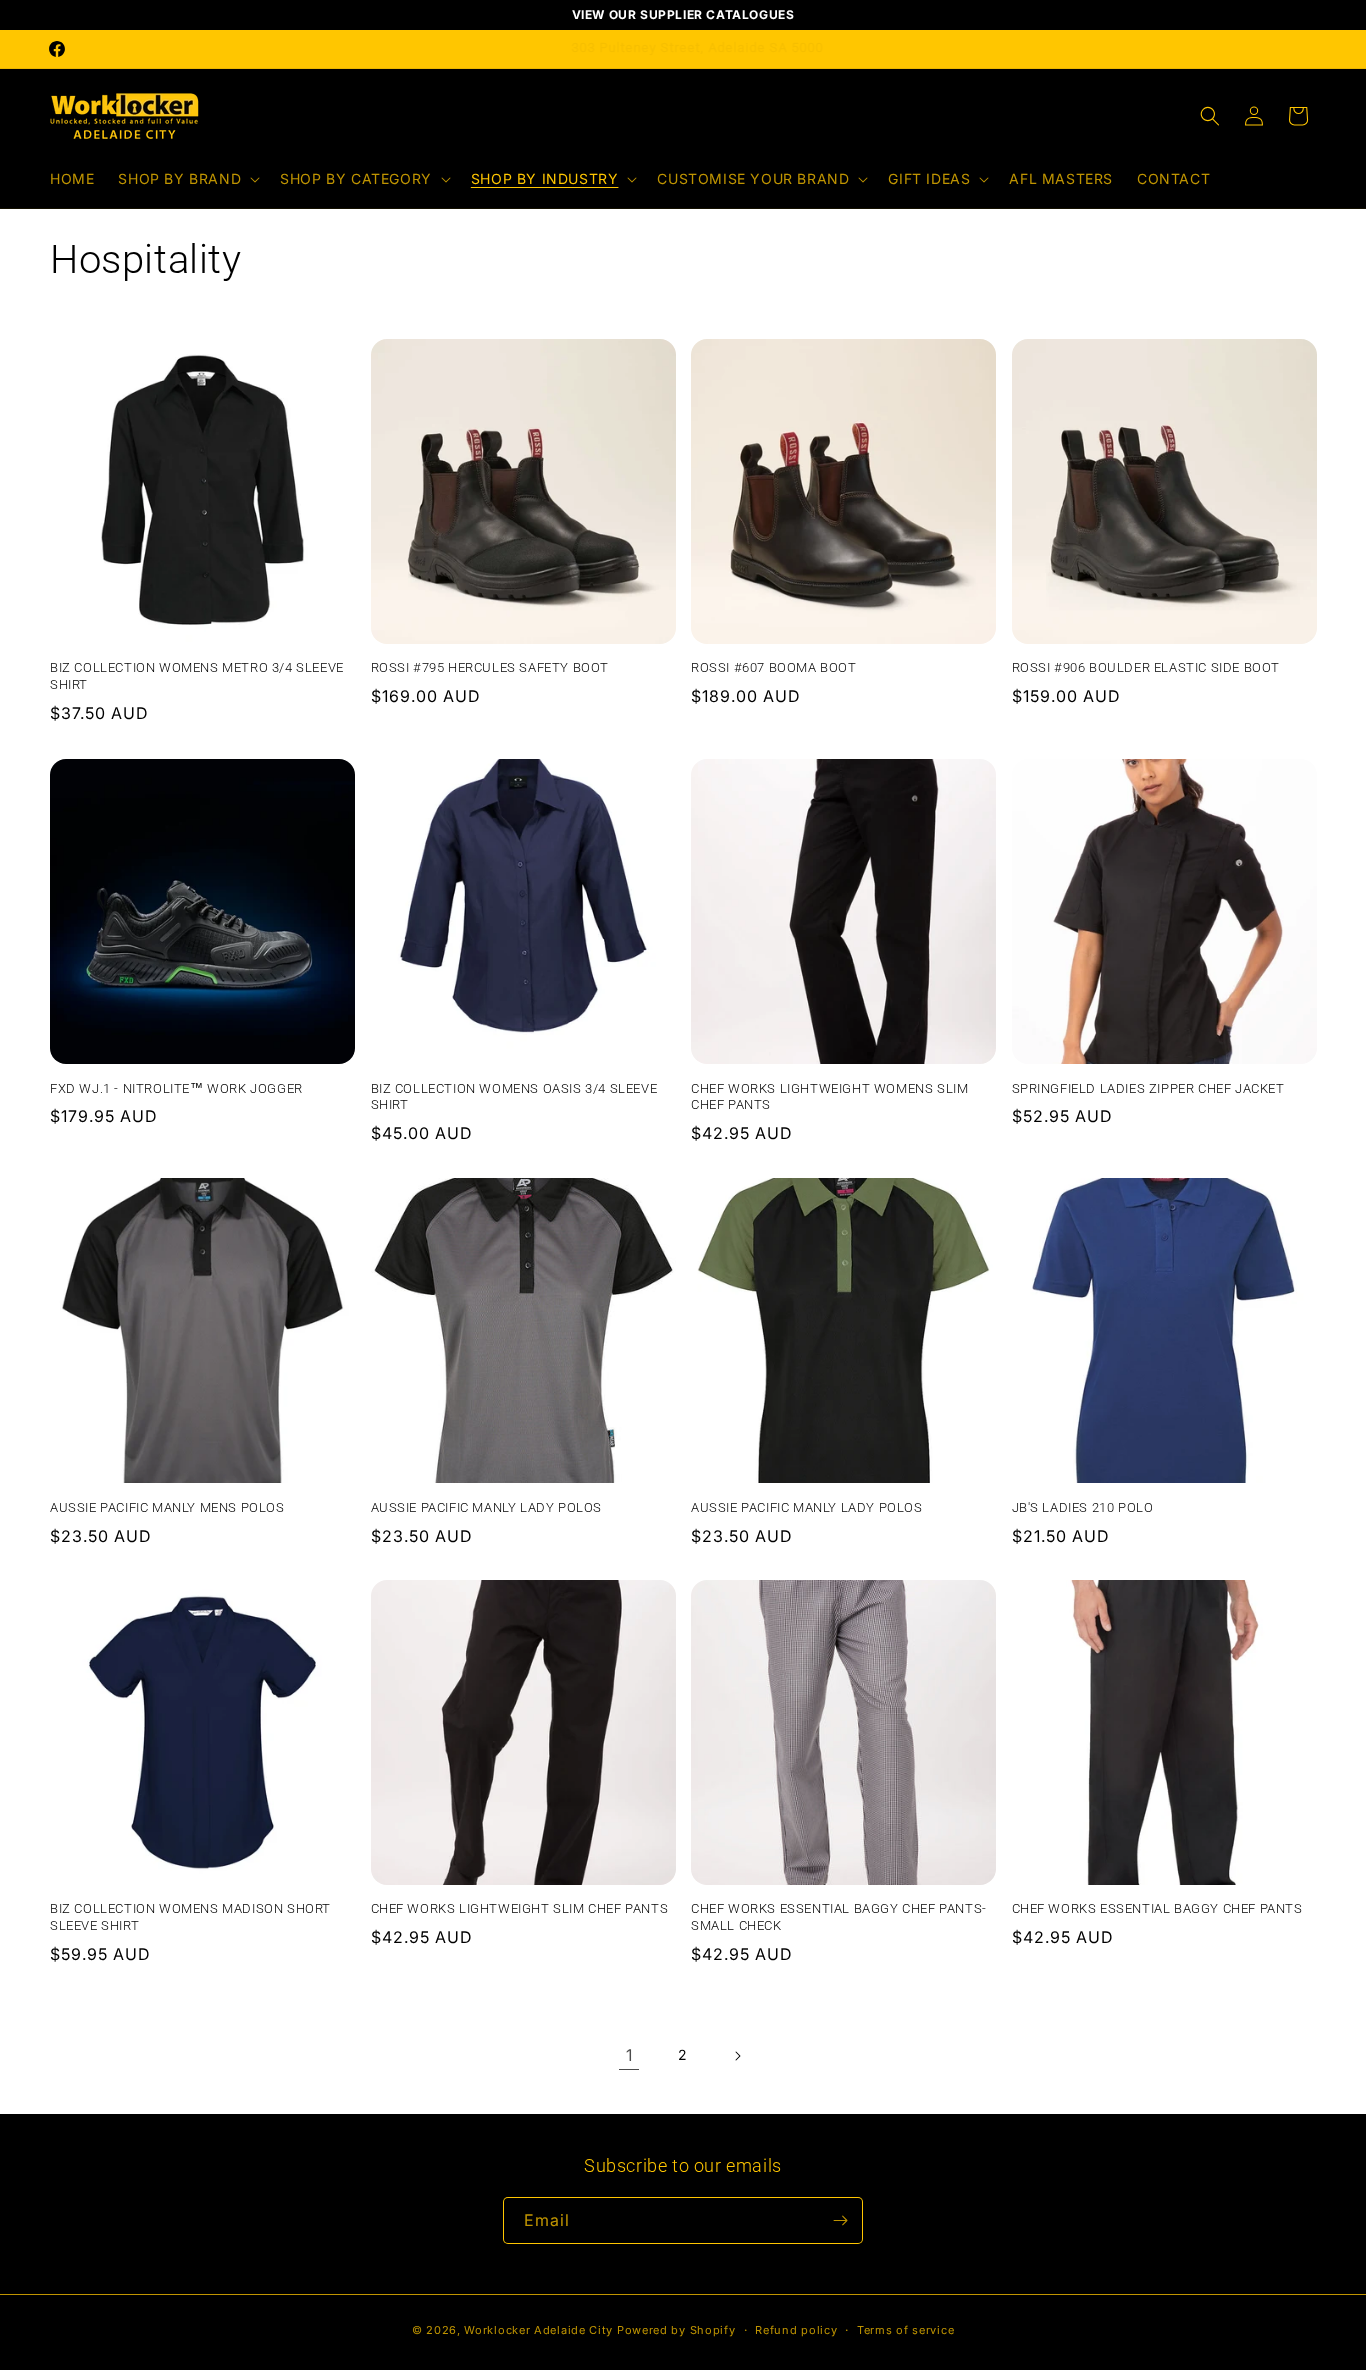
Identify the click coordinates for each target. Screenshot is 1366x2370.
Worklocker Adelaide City (538, 2330)
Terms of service (905, 2330)
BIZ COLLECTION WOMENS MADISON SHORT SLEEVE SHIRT (190, 1918)
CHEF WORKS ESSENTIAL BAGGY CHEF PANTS (1157, 1909)
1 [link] (629, 2055)
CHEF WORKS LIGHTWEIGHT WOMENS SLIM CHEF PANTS (829, 1096)
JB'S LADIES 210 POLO (1083, 1506)
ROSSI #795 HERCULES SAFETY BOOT (490, 668)
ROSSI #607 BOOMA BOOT (774, 668)
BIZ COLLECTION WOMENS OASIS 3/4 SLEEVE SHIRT (514, 1096)
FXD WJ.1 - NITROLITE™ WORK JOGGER (176, 1087)
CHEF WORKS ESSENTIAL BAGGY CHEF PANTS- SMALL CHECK (839, 1918)
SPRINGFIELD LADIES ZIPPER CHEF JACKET (1148, 1087)
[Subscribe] (840, 2220)
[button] (187, 179)
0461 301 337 (717, 47)
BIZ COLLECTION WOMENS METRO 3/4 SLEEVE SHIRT (197, 677)
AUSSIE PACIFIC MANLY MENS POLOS (167, 1506)
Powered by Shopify (676, 2330)
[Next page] (737, 2056)
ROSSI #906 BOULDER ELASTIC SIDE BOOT (1146, 668)
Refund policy (796, 2330)
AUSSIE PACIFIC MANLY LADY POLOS (487, 1506)
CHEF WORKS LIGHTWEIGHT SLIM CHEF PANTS (520, 1909)
